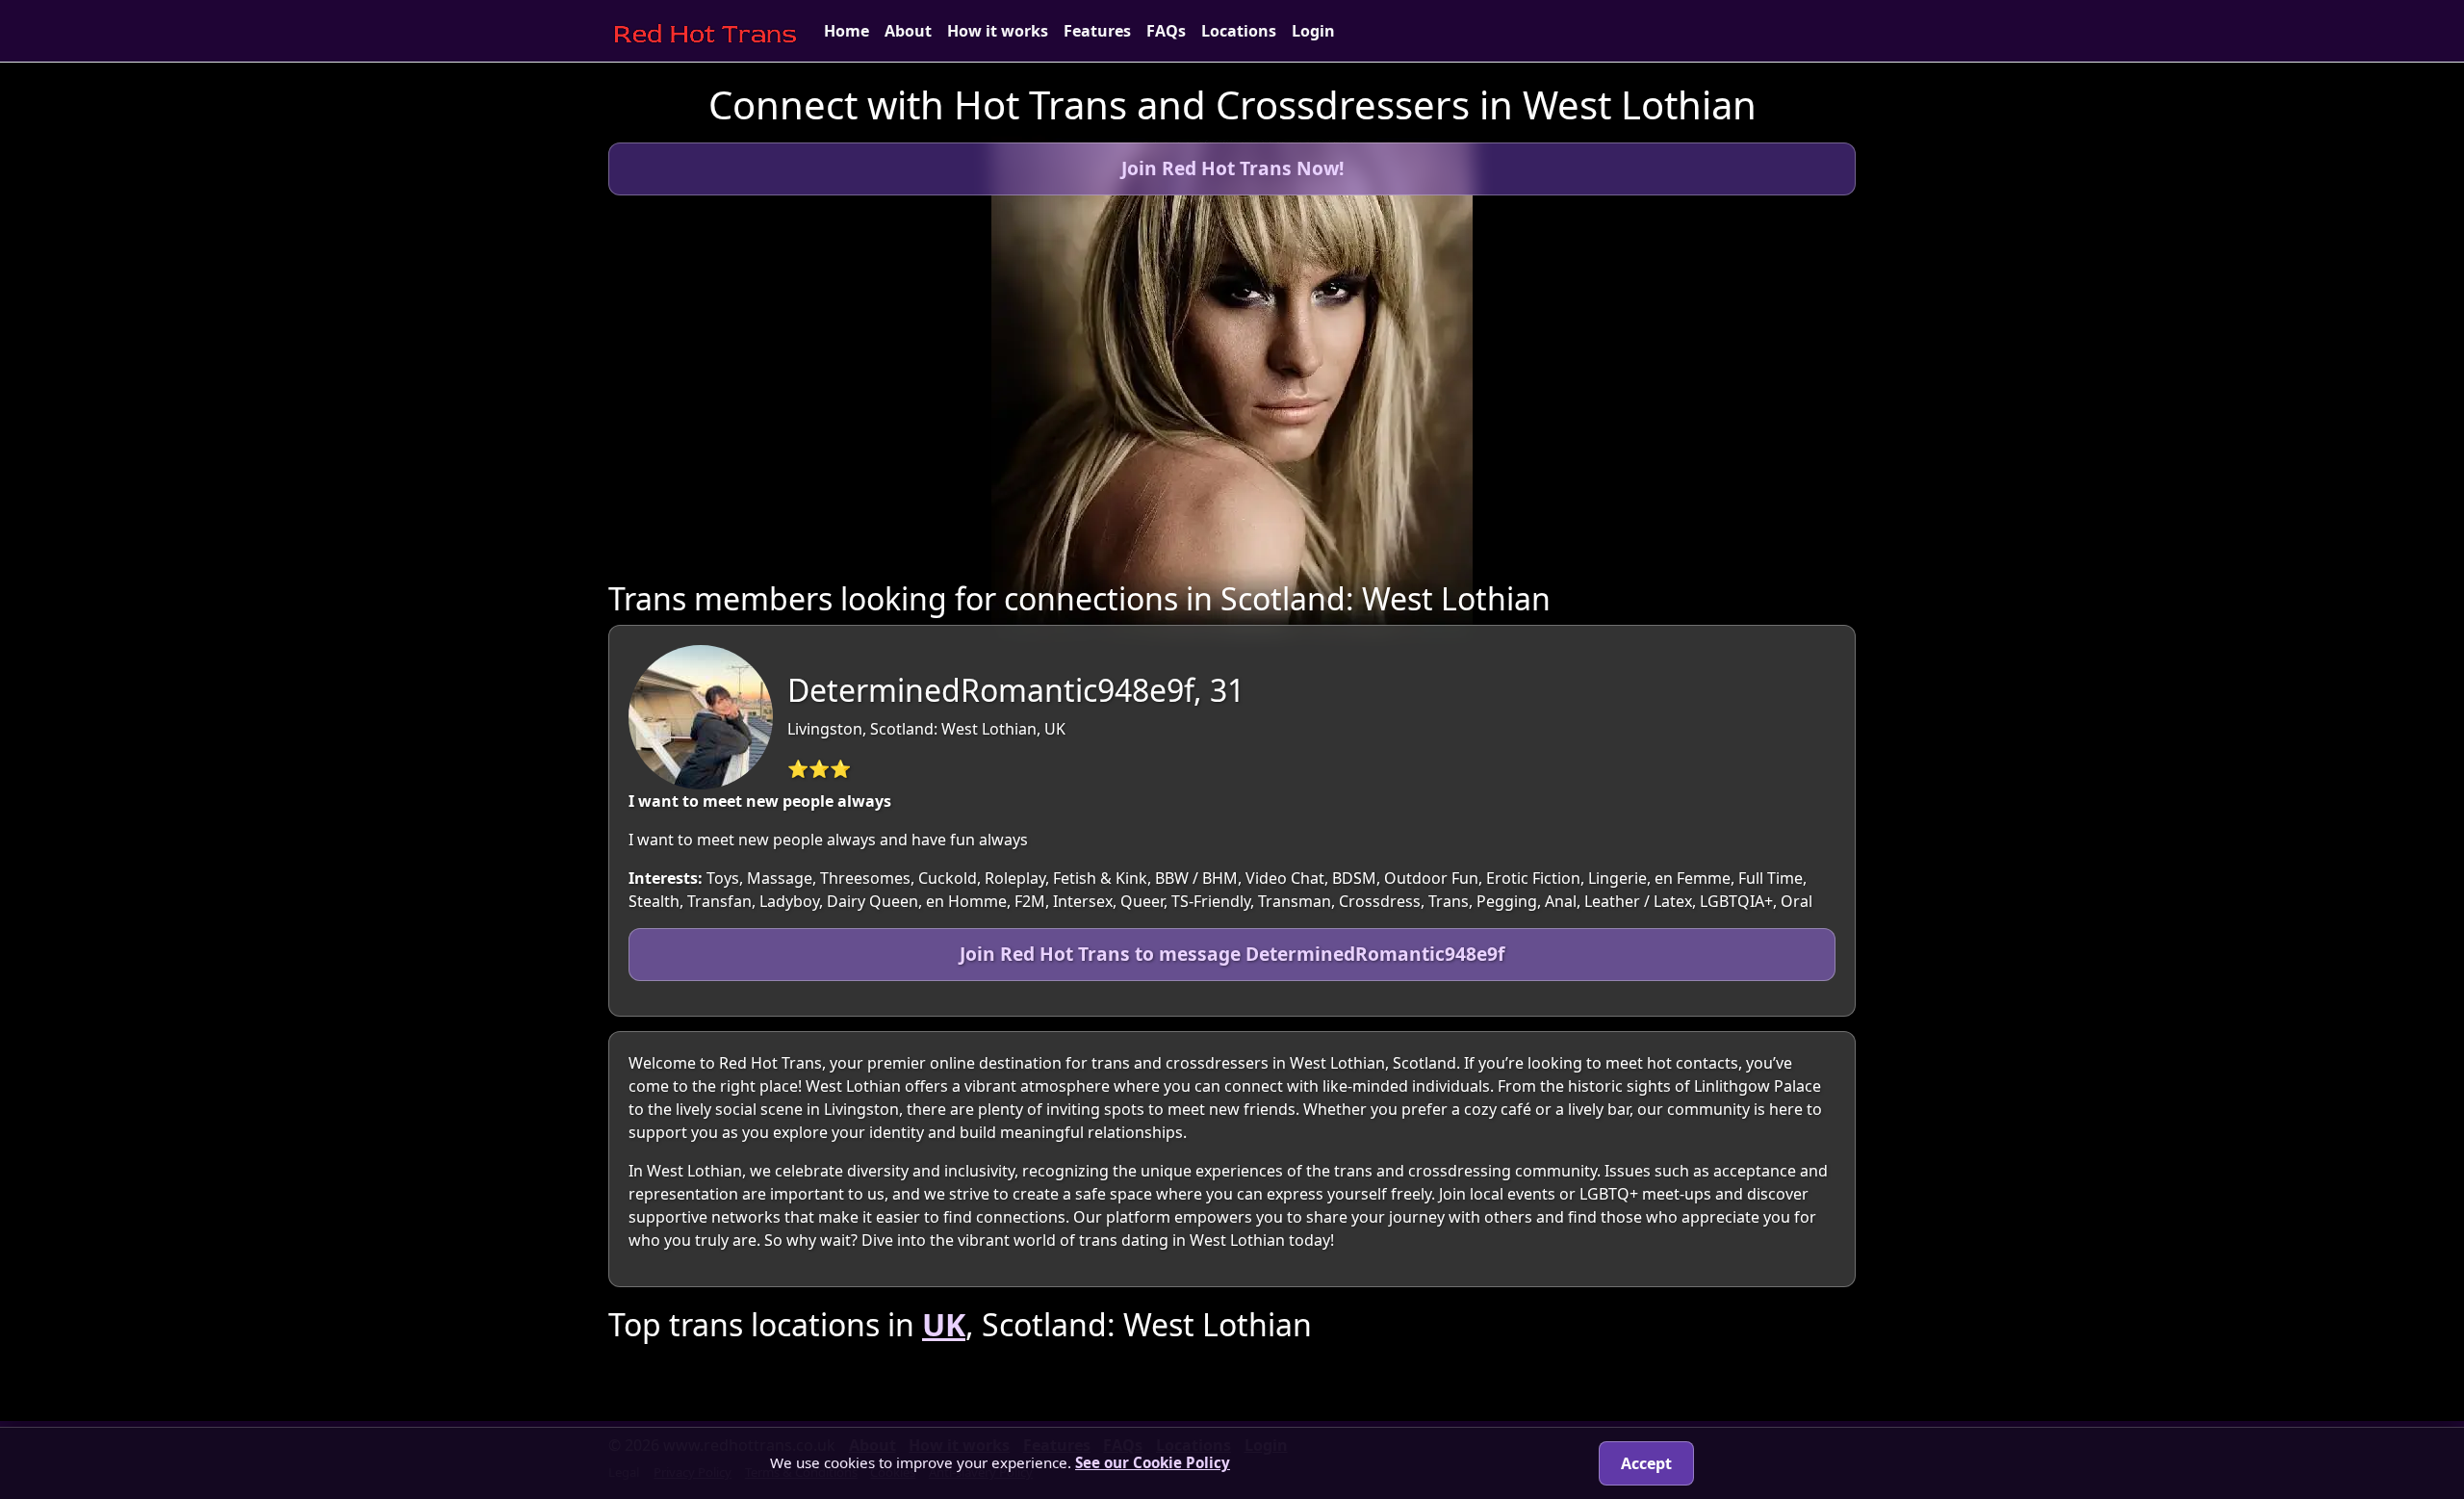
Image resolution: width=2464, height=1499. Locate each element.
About (908, 31)
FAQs (1166, 31)
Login (1313, 31)
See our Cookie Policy (1153, 1462)
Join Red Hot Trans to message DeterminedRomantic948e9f (1232, 954)
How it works (998, 31)
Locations (1239, 31)
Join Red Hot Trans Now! (1232, 168)
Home (847, 31)
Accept (1646, 1463)
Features (1097, 31)
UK (944, 1324)
